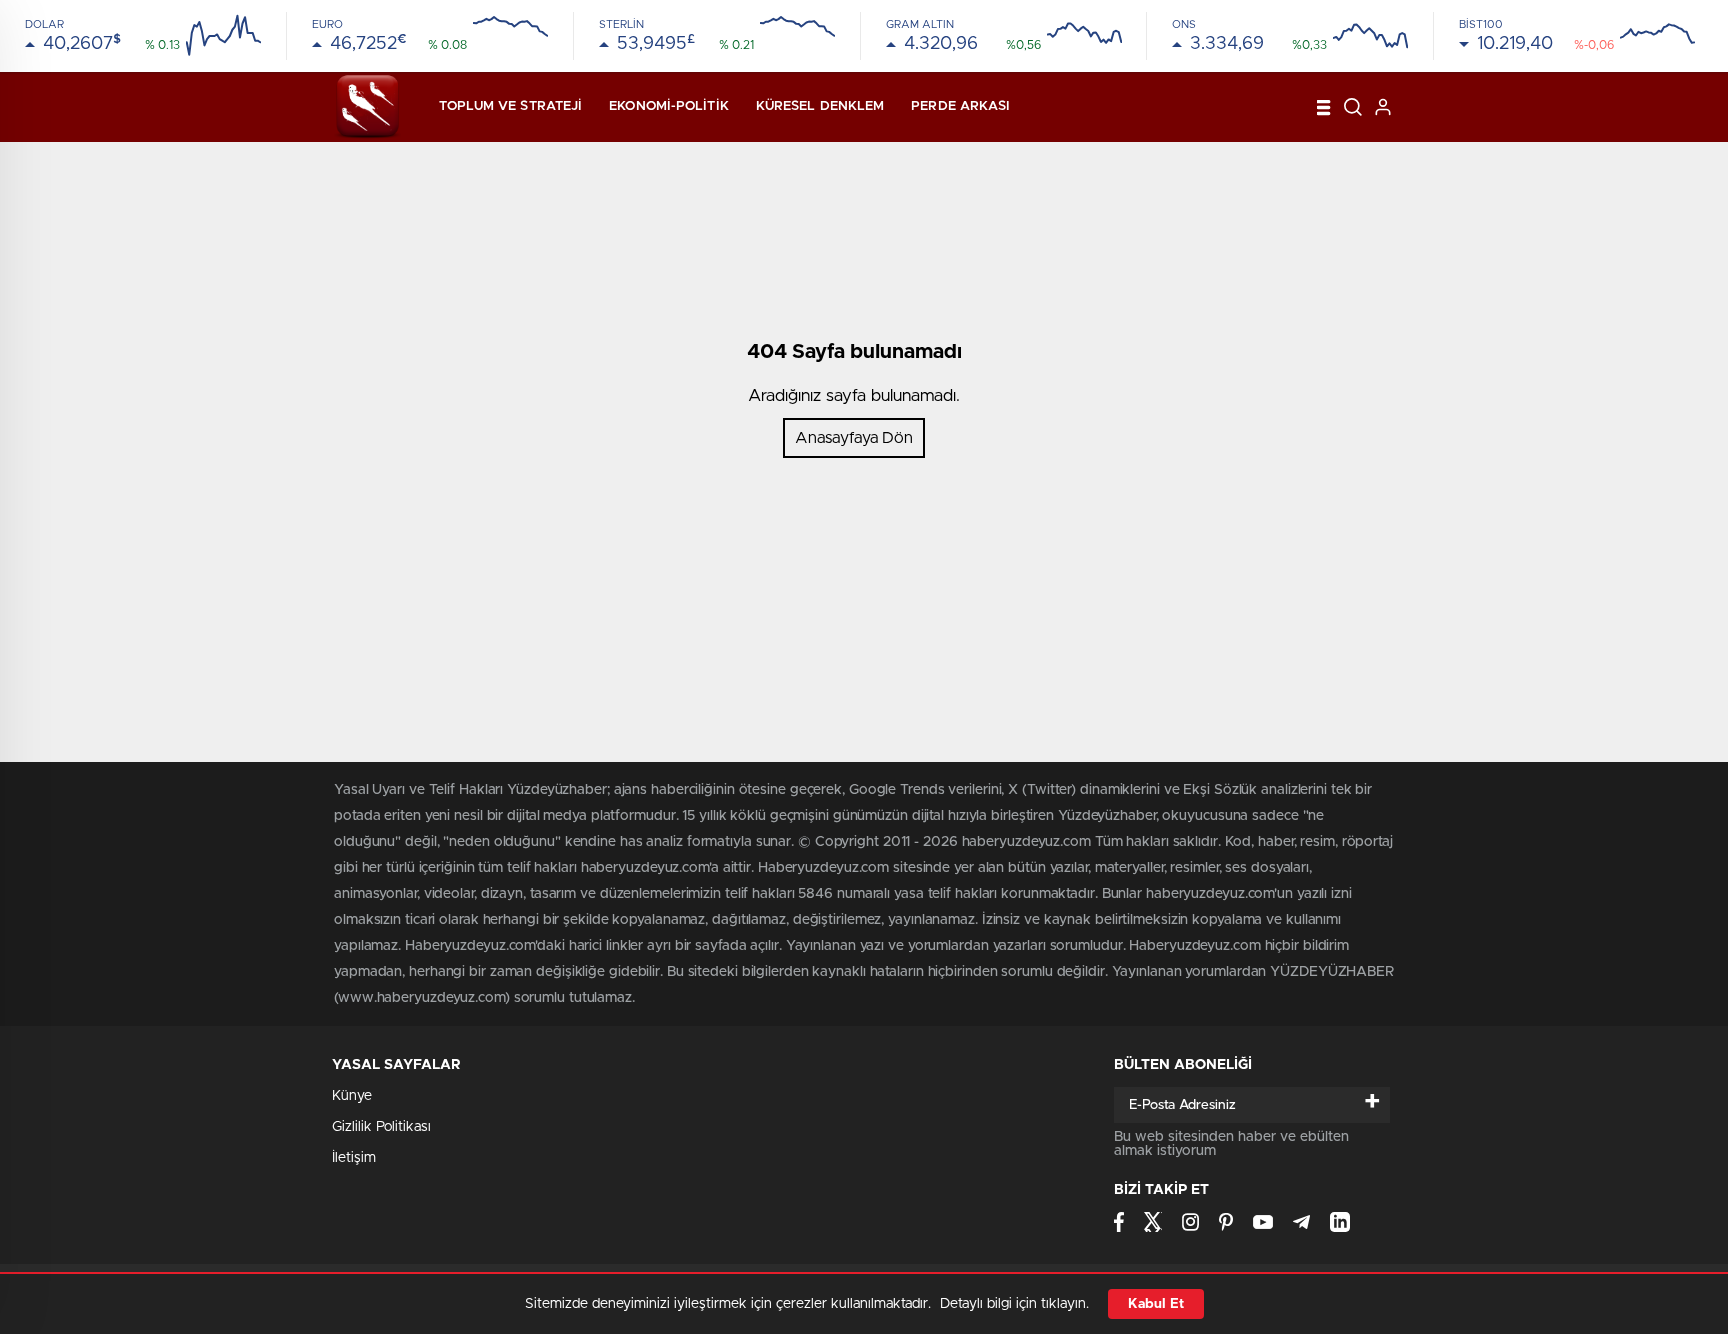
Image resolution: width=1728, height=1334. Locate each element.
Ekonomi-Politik (669, 106)
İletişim (354, 1158)
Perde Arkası (960, 106)
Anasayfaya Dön (854, 438)
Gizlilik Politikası (381, 1127)
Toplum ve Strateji (510, 106)
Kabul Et (1156, 1304)
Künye (352, 1096)
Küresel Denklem (820, 106)
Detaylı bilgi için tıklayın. (1014, 1304)
